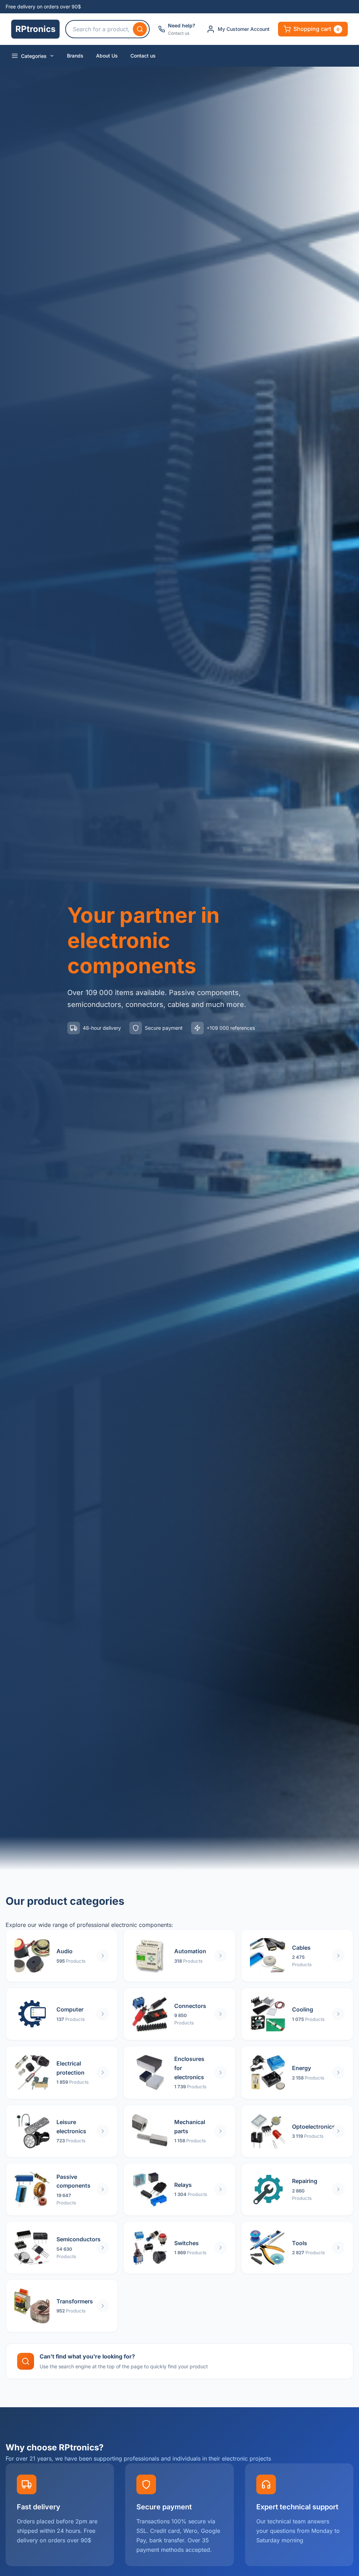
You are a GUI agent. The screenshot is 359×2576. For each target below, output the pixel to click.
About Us (107, 56)
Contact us (143, 56)
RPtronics (35, 29)
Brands (75, 56)
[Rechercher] (140, 29)
